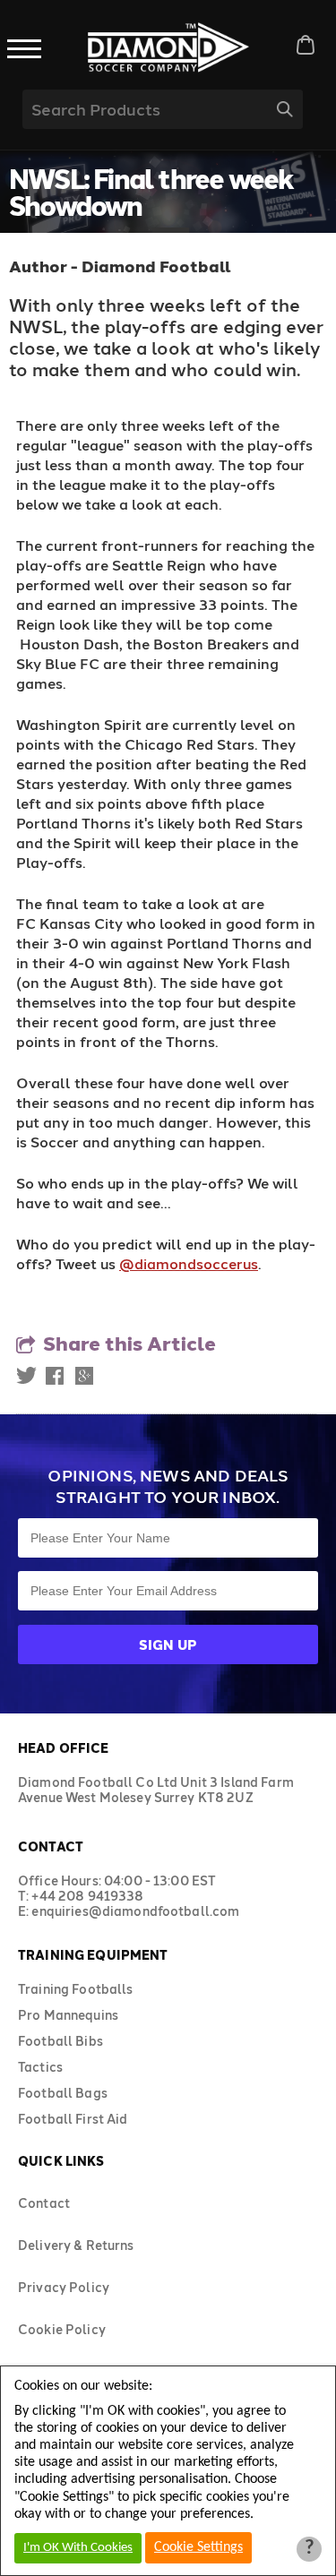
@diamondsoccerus (189, 1263)
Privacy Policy (64, 2287)
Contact (44, 2203)
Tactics (40, 2067)
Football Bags (63, 2093)
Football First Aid (73, 2119)
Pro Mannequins (68, 2015)
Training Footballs (76, 1989)
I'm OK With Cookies (78, 2548)
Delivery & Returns (76, 2245)
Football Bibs (60, 2041)
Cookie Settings (198, 2547)
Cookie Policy (62, 2329)
